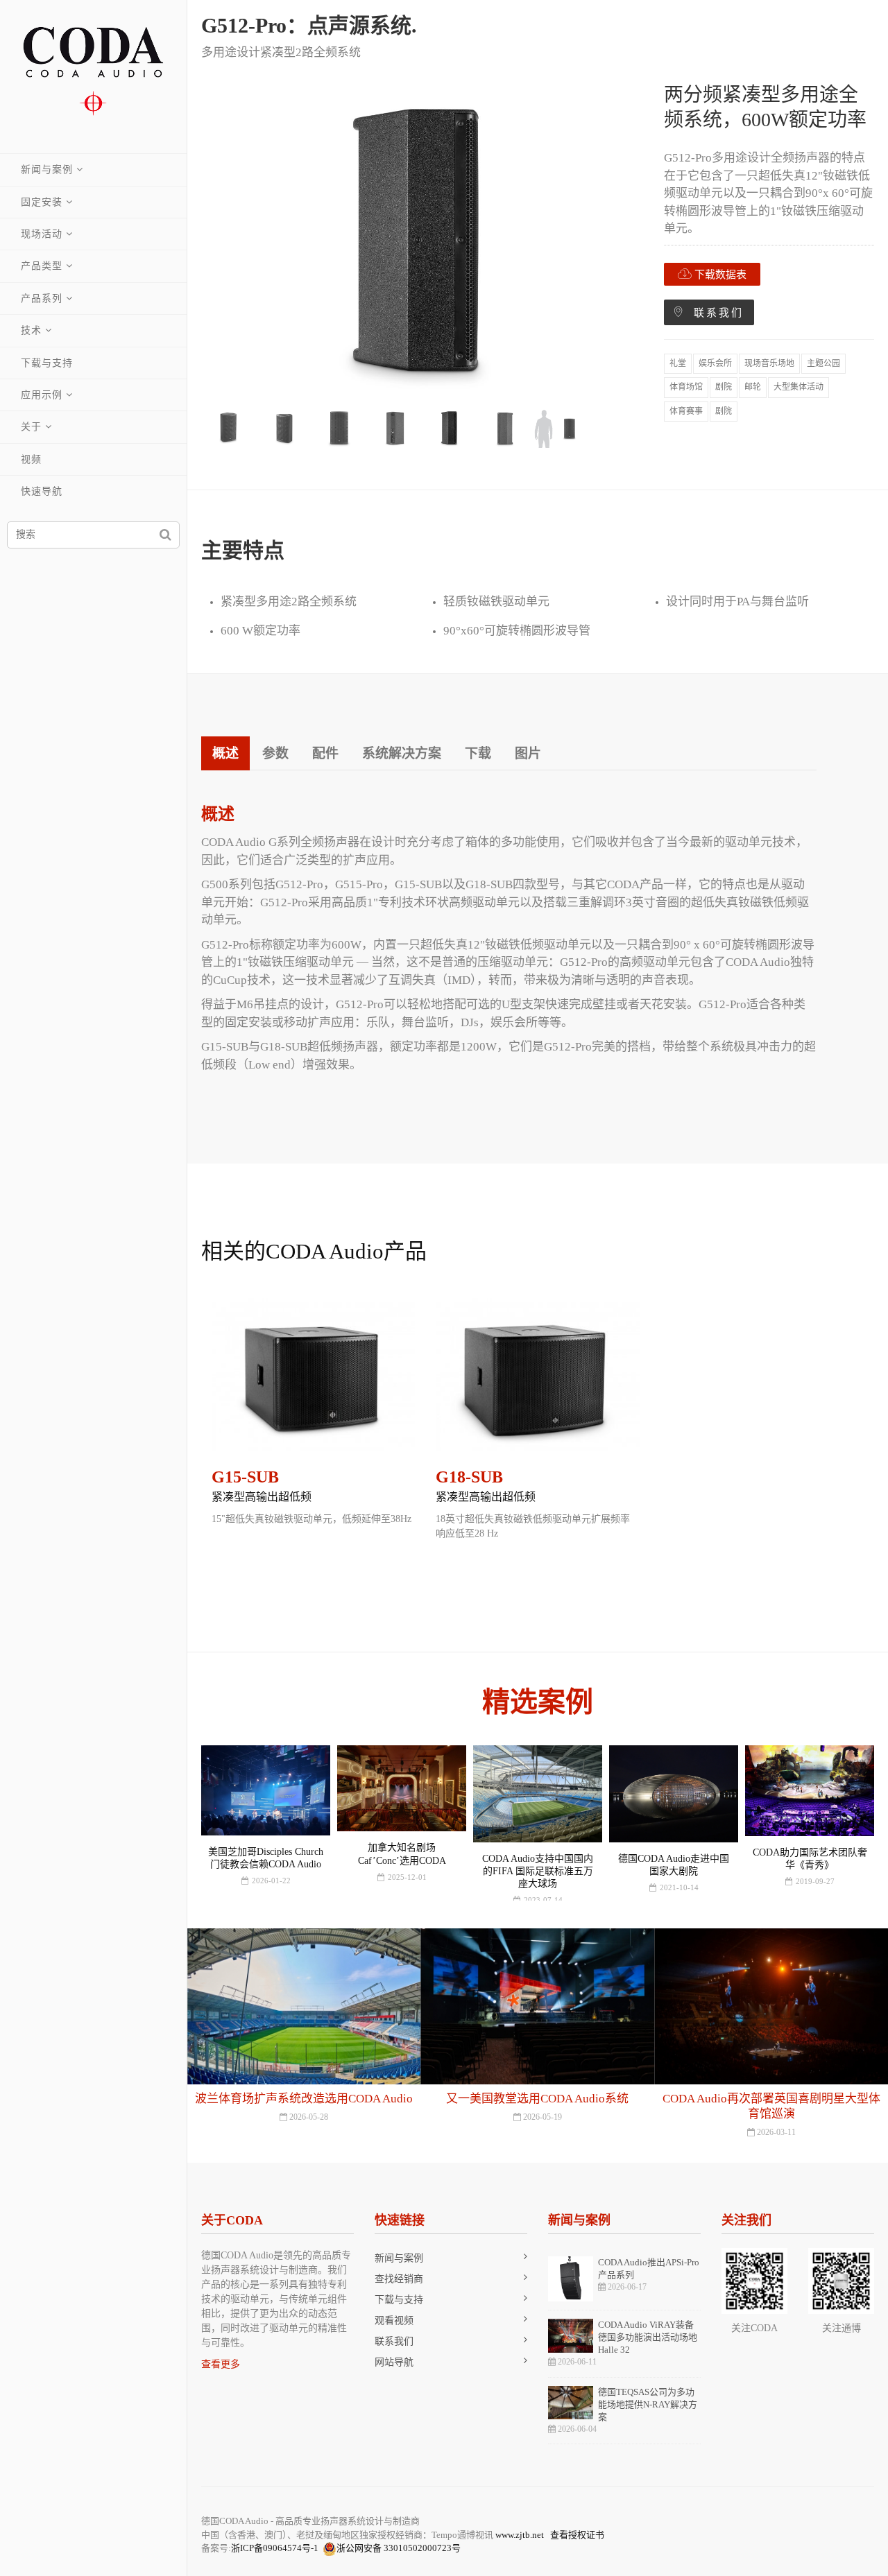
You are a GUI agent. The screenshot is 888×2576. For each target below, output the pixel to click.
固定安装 (42, 202)
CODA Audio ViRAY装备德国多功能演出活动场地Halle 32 (648, 2337)
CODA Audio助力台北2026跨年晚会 (771, 2099)
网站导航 (394, 2362)
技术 (31, 330)
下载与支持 (47, 363)
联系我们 (714, 313)
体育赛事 (686, 411)
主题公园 (823, 363)
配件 (325, 753)
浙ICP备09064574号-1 (275, 2548)
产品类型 (42, 266)
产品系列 (42, 299)
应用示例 (42, 395)
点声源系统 (359, 25)
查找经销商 (399, 2279)
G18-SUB (469, 1477)
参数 (275, 753)
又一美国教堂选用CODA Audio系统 (304, 2099)
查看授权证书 (577, 2535)
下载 (478, 753)
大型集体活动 (799, 387)
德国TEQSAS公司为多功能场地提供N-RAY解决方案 (648, 2404)
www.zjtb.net (520, 2535)
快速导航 (42, 491)
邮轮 (753, 387)
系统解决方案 (402, 753)
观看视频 (394, 2320)
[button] (213, 1444)
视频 (31, 459)
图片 (528, 753)
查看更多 (221, 2364)
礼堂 (678, 363)
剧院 (724, 387)
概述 (225, 753)
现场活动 (42, 234)
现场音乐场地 (769, 363)
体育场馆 (686, 387)
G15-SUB (245, 1477)
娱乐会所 (715, 363)
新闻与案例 (47, 170)
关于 (31, 427)
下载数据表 (719, 275)
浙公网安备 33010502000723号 (399, 2548)
